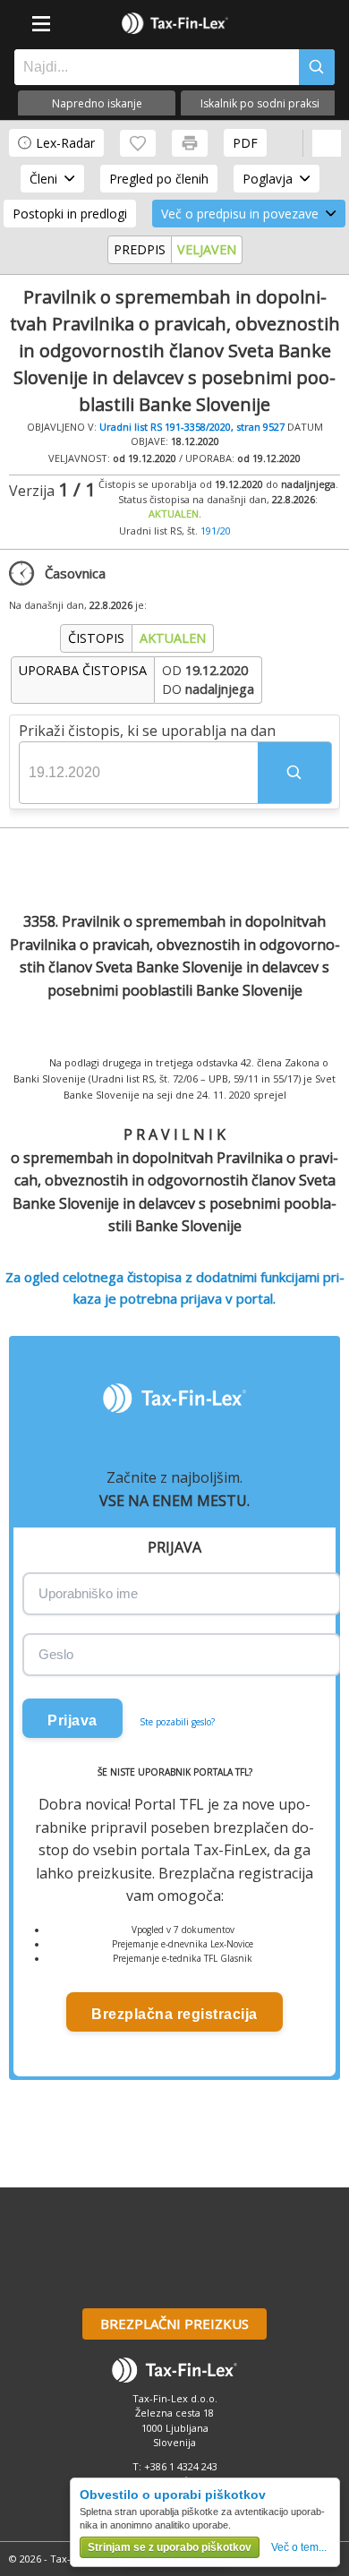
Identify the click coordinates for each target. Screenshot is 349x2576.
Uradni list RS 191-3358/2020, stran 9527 (192, 427)
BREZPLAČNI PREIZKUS (174, 2324)
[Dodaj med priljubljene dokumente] (138, 143)
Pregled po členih (159, 179)
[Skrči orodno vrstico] (327, 143)
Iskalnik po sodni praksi (260, 103)
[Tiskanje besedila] (190, 143)
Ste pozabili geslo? (177, 1722)
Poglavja (268, 179)
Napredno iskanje (97, 103)
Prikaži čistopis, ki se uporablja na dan (147, 731)
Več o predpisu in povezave (240, 214)
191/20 (216, 531)
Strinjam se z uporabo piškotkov (170, 2547)
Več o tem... (299, 2547)
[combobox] (152, 67)
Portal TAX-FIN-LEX (174, 23)
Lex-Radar (65, 143)
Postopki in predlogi (70, 214)
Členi (43, 179)
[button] (294, 773)
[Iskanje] (317, 67)
